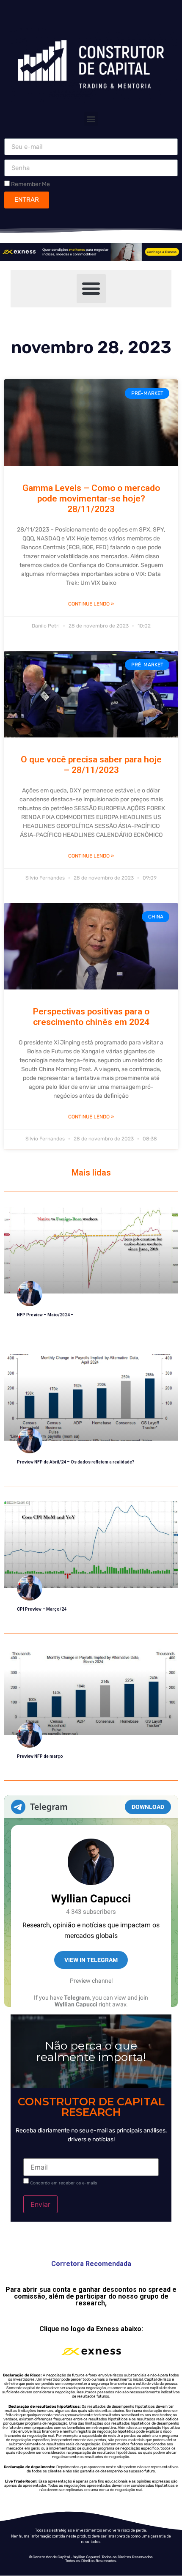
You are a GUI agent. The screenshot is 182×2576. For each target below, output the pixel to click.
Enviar (40, 2204)
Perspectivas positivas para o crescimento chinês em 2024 (91, 1017)
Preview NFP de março (40, 1756)
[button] (91, 119)
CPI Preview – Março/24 (42, 1609)
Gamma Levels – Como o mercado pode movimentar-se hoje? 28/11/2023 (91, 499)
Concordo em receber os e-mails (63, 2183)
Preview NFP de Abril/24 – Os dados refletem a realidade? (76, 1462)
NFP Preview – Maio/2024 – (45, 1315)
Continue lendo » (91, 604)
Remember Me (30, 184)
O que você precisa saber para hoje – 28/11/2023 (91, 765)
